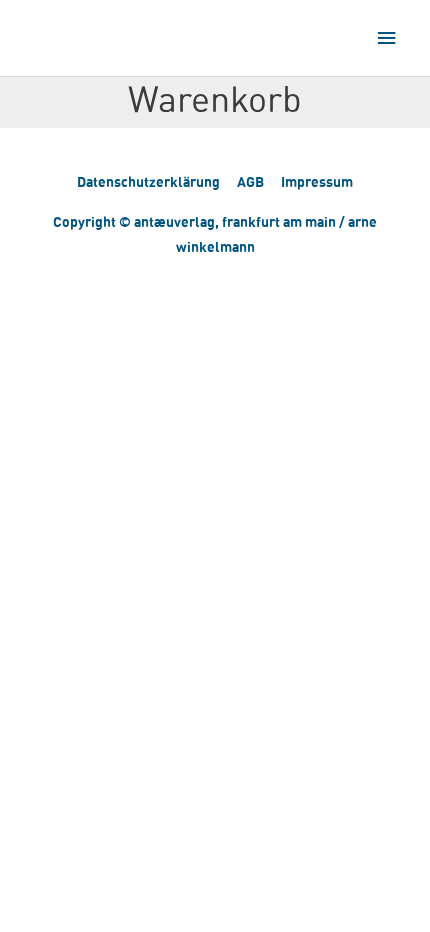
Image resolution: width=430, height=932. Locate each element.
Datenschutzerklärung (148, 181)
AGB (250, 181)
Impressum (317, 181)
